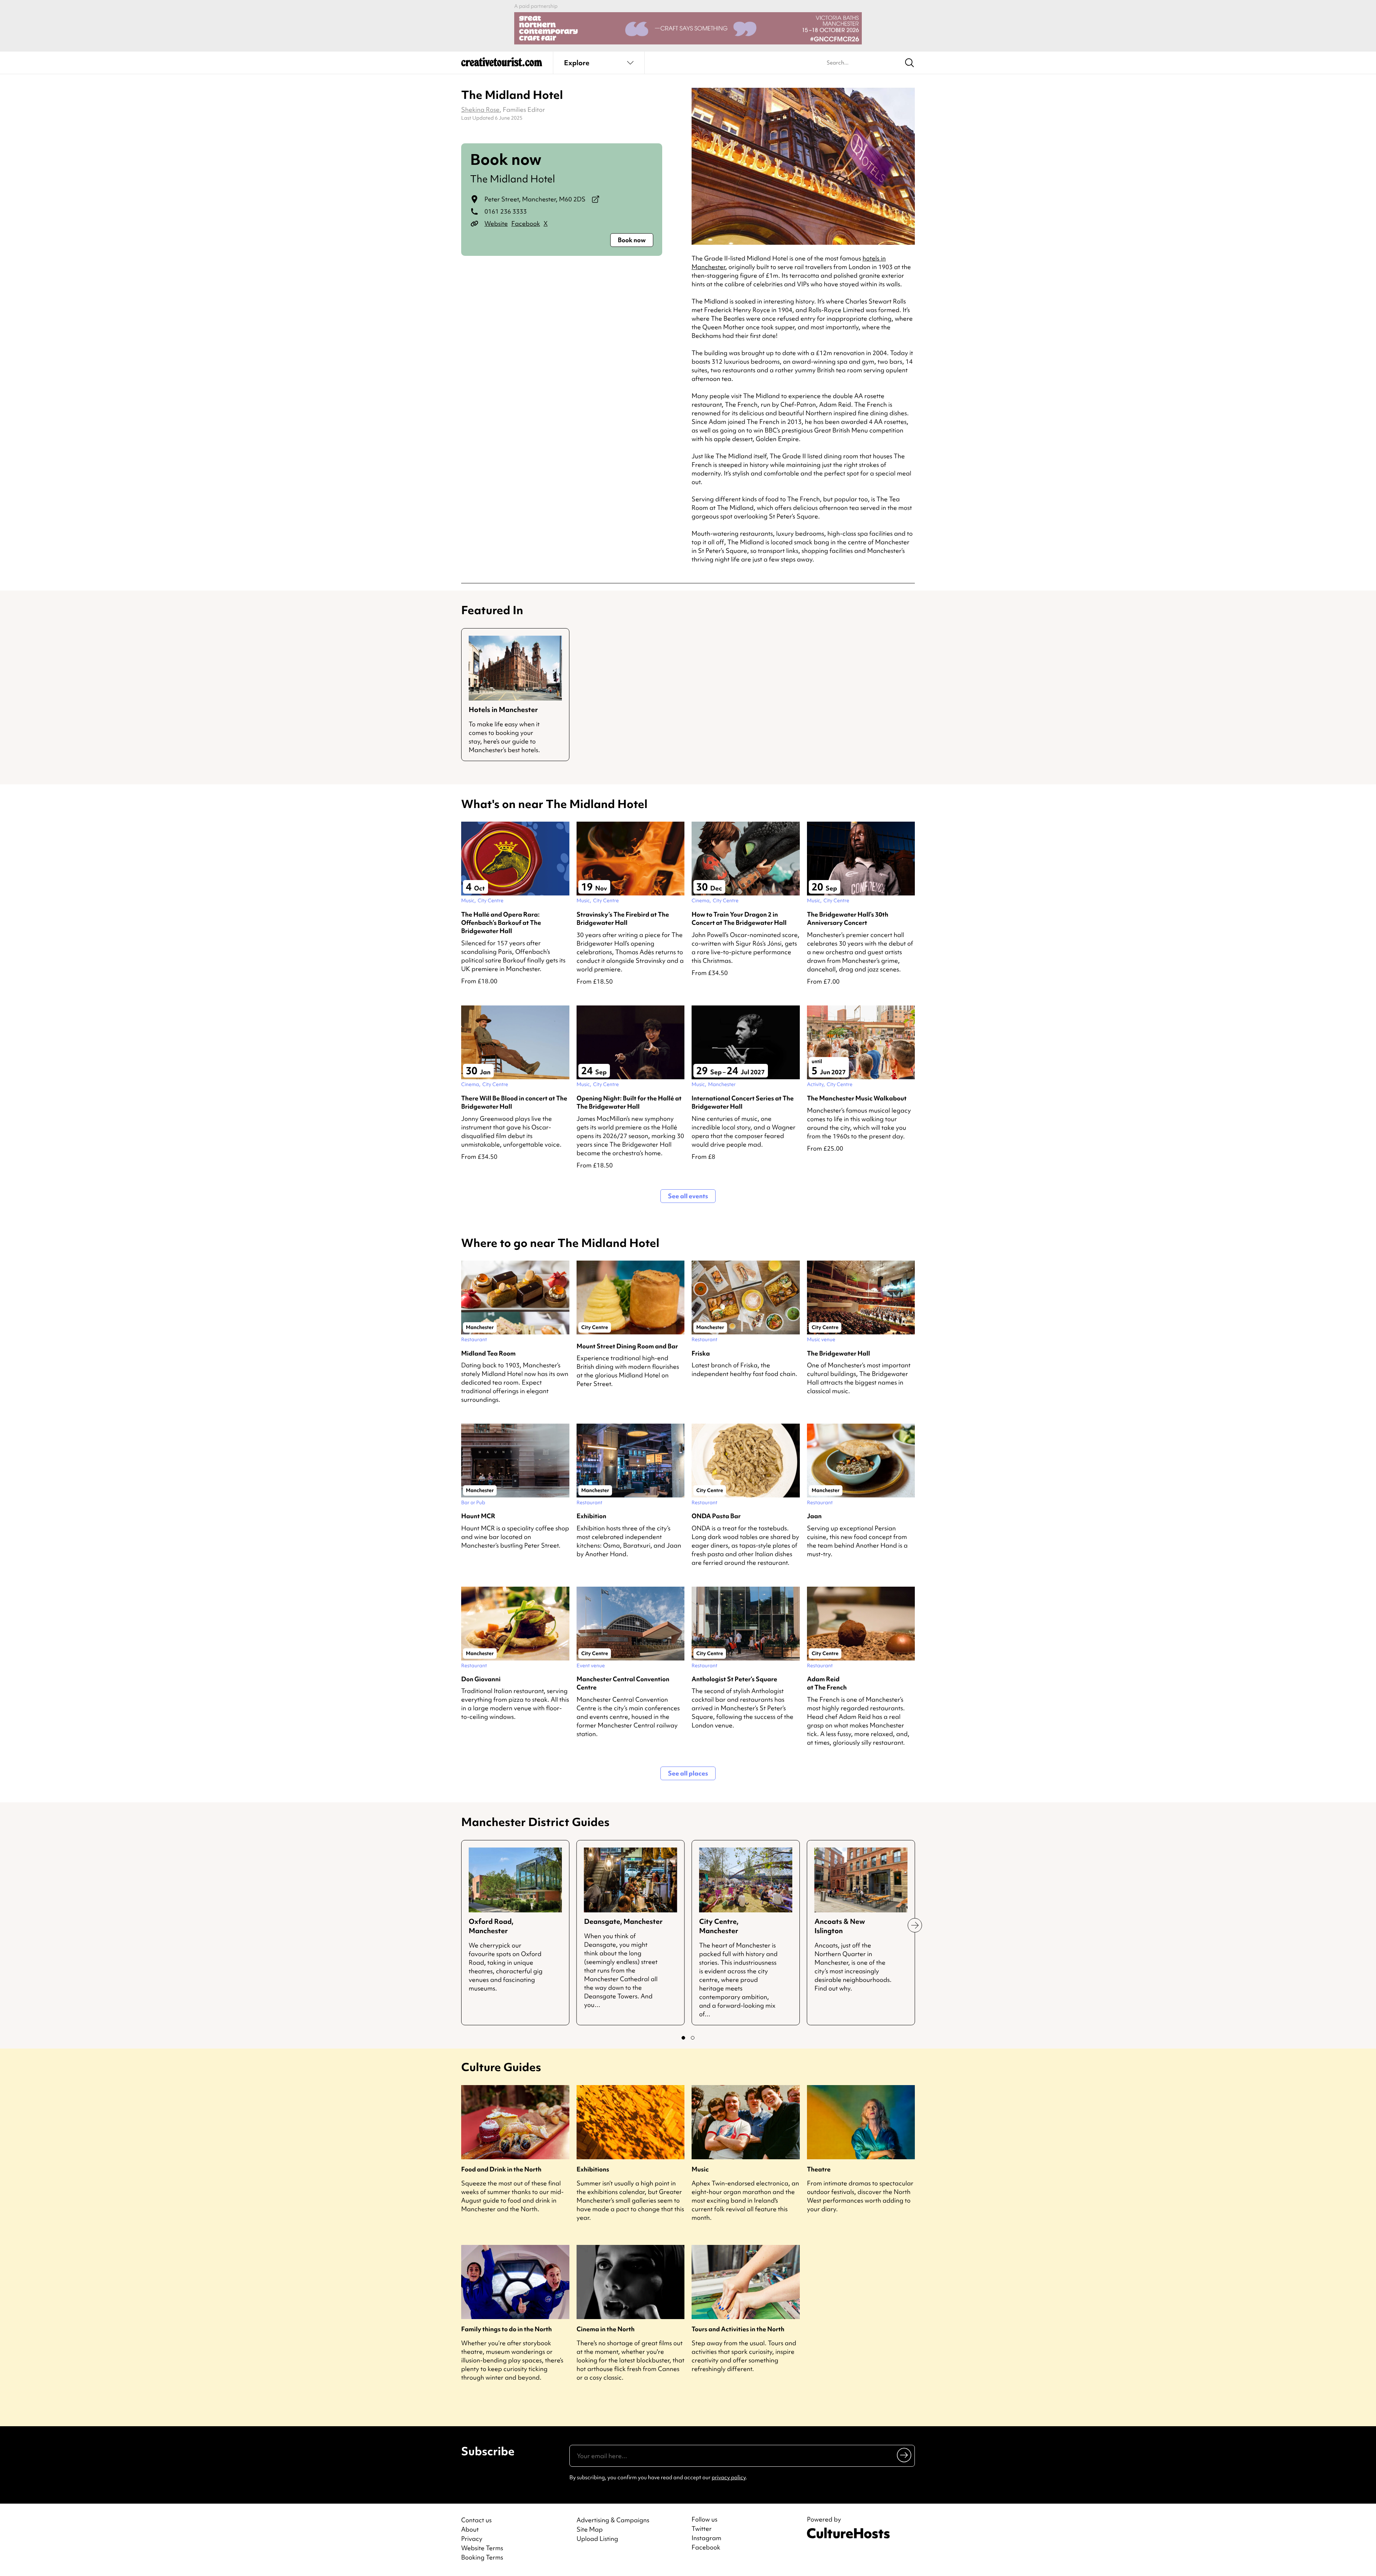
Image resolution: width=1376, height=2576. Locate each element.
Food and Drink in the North (501, 2169)
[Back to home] (502, 64)
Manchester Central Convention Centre (623, 1683)
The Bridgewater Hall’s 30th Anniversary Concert (848, 918)
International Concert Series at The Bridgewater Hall (743, 1102)
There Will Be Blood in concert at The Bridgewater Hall (514, 1102)
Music (700, 2169)
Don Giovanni (481, 1679)
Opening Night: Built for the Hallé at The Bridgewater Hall (629, 1102)
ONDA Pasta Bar (716, 1516)
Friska (701, 1353)
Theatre (819, 2169)
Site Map (590, 2529)
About (470, 2529)
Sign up (905, 2455)
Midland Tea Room (488, 1353)
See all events (688, 1196)
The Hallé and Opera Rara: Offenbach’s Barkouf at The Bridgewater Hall (501, 923)
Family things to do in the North (507, 2329)
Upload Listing (597, 2539)
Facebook (526, 223)
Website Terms (482, 2548)
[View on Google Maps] (596, 199)
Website (496, 223)
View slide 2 (693, 2038)
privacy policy (729, 2477)
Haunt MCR (478, 1516)
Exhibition (591, 1516)
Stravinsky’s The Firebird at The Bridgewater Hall (623, 918)
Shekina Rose (480, 109)
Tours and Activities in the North (738, 2329)
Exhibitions (593, 2169)
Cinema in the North (606, 2329)
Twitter (702, 2529)
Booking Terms (482, 2557)
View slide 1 (683, 2038)
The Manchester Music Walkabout (857, 1098)
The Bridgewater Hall (838, 1353)
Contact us (476, 2520)
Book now (632, 240)
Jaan (814, 1516)
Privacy (472, 2539)
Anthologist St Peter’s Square (734, 1679)
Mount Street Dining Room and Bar (627, 1346)
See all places (688, 1773)
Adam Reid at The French (827, 1683)
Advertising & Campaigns (613, 2520)
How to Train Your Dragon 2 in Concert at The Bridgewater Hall (739, 918)
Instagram (706, 2538)
